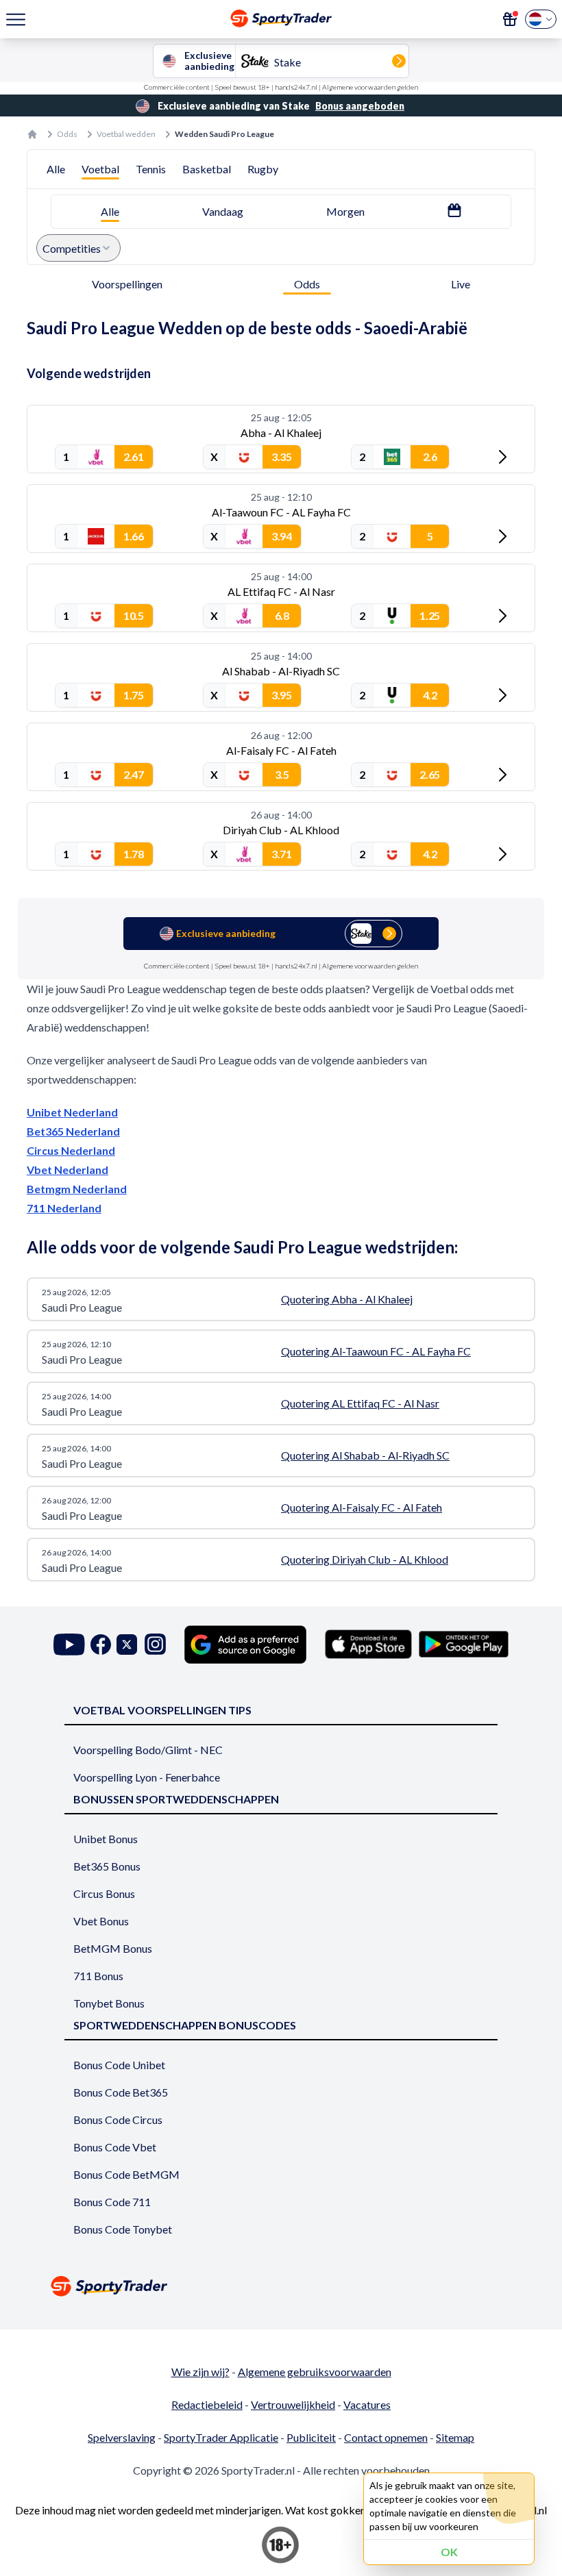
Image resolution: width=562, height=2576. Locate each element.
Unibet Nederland (72, 1112)
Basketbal (207, 169)
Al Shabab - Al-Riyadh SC (281, 671)
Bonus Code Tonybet (123, 2229)
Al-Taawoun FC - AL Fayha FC (281, 512)
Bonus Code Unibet (119, 2065)
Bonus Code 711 (112, 2202)
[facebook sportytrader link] (101, 1644)
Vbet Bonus (101, 1921)
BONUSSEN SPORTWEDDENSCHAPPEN (176, 1799)
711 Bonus (98, 1976)
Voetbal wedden (126, 134)
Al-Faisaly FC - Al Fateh (281, 750)
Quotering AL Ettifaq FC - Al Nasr (360, 1403)
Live (461, 284)
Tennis (151, 169)
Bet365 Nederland (73, 1131)
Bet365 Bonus (107, 1866)
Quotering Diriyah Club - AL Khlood (365, 1559)
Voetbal (100, 169)
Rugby (263, 169)
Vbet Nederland (68, 1170)
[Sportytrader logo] (281, 2286)
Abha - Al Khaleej (281, 433)
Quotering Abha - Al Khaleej (347, 1299)
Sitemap (455, 2437)
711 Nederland (64, 1208)
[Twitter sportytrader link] (127, 1644)
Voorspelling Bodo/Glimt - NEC (148, 1750)
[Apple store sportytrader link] (368, 1644)
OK (449, 2552)
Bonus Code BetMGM (126, 2174)
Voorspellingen (127, 284)
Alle (56, 169)
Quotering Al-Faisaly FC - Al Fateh (362, 1507)
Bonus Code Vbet (115, 2147)
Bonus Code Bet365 (121, 2092)
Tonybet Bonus (109, 2003)
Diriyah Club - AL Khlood (281, 830)
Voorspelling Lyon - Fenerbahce (147, 1777)
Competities (72, 248)
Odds (67, 134)
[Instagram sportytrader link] (155, 1644)
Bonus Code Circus (118, 2119)
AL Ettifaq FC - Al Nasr (281, 591)
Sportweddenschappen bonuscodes (185, 2025)
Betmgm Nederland (77, 1189)
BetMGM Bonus (113, 1948)
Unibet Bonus (106, 1839)
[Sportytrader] (32, 134)
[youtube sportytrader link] (69, 1644)
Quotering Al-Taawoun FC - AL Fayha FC (376, 1351)
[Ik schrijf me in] (510, 19)
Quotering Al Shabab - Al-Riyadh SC (365, 1455)
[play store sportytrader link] (464, 1644)
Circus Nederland (71, 1150)
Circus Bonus (104, 1893)
